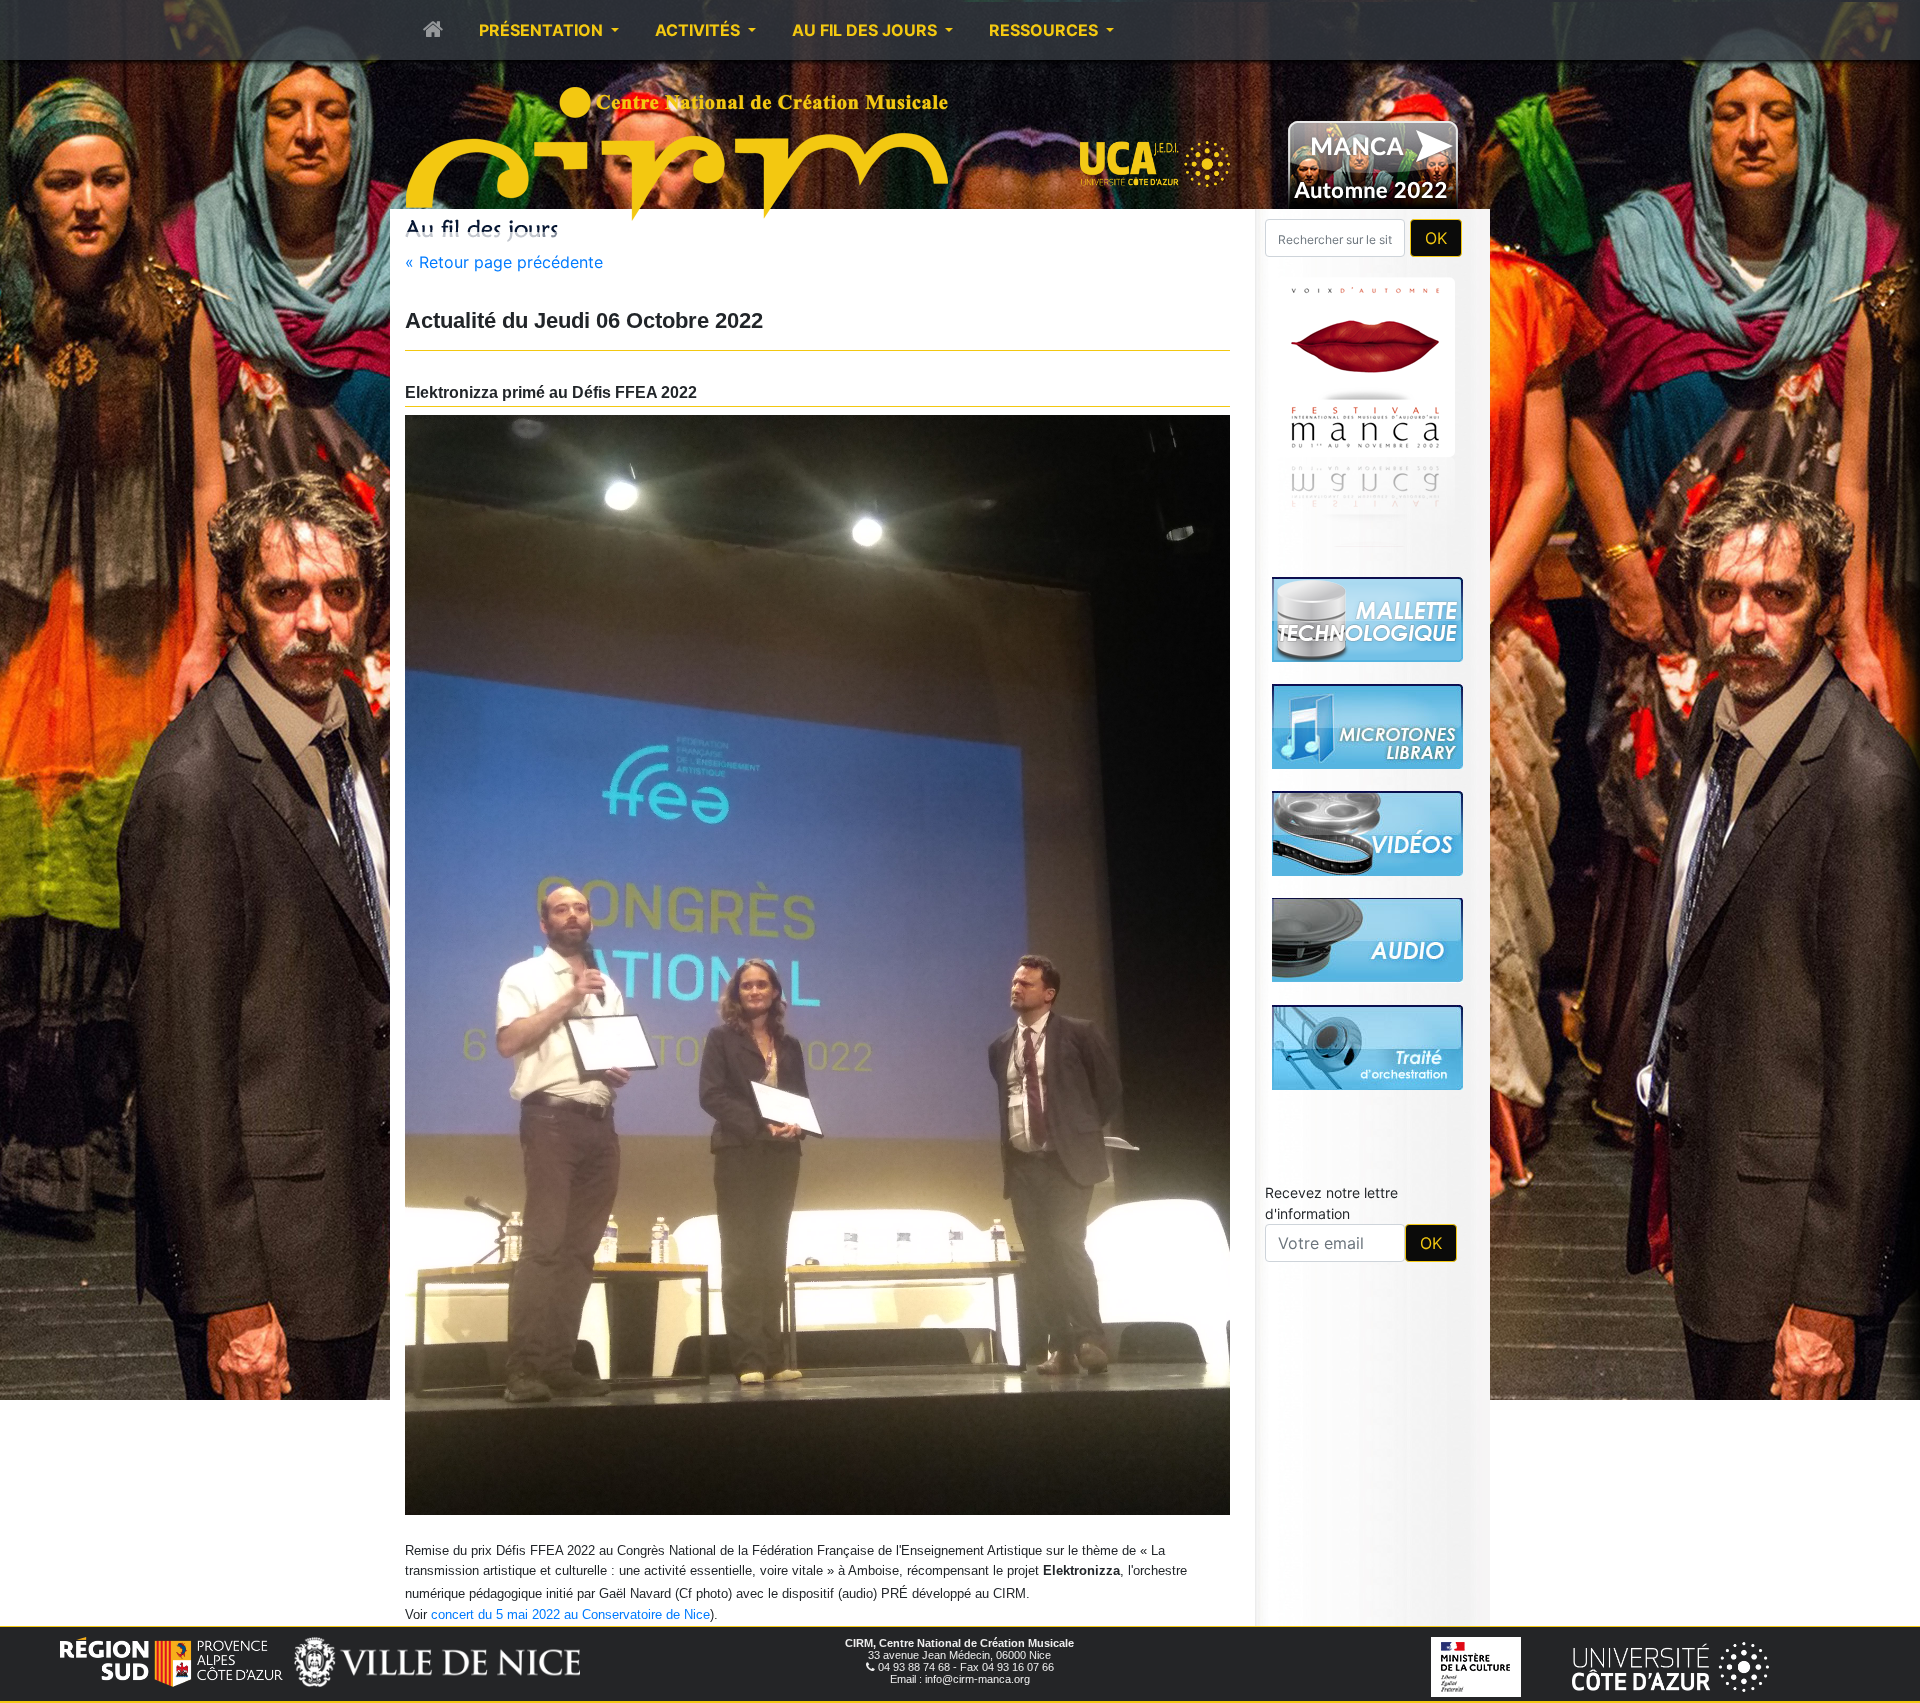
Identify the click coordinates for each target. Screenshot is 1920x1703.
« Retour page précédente (504, 262)
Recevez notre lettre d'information (1331, 923)
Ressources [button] (1045, 30)
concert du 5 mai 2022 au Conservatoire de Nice (570, 1614)
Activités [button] (699, 30)
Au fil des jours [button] (866, 30)
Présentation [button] (543, 30)
